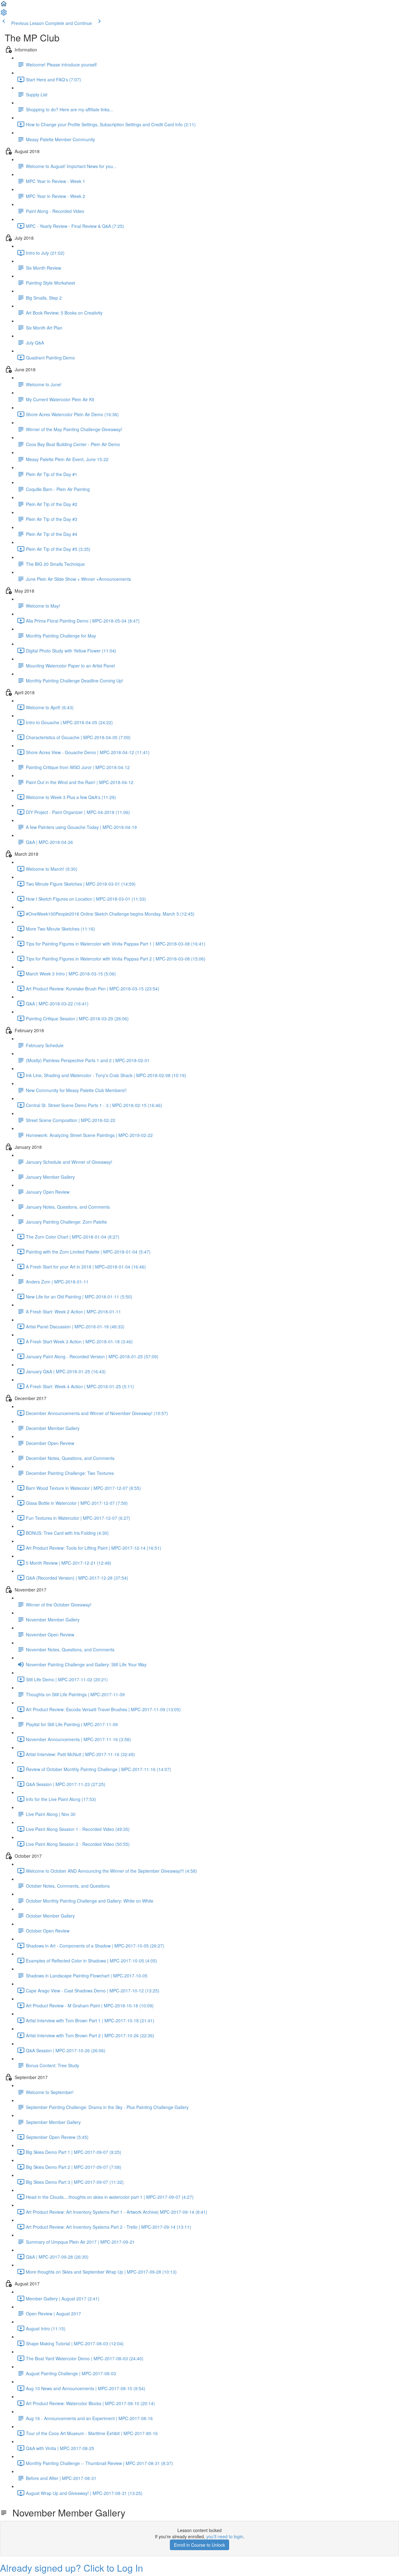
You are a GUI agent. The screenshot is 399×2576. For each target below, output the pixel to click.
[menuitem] (4, 14)
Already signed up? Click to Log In (72, 2568)
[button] (4, 6)
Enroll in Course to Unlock (199, 2545)
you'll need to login (225, 2536)
